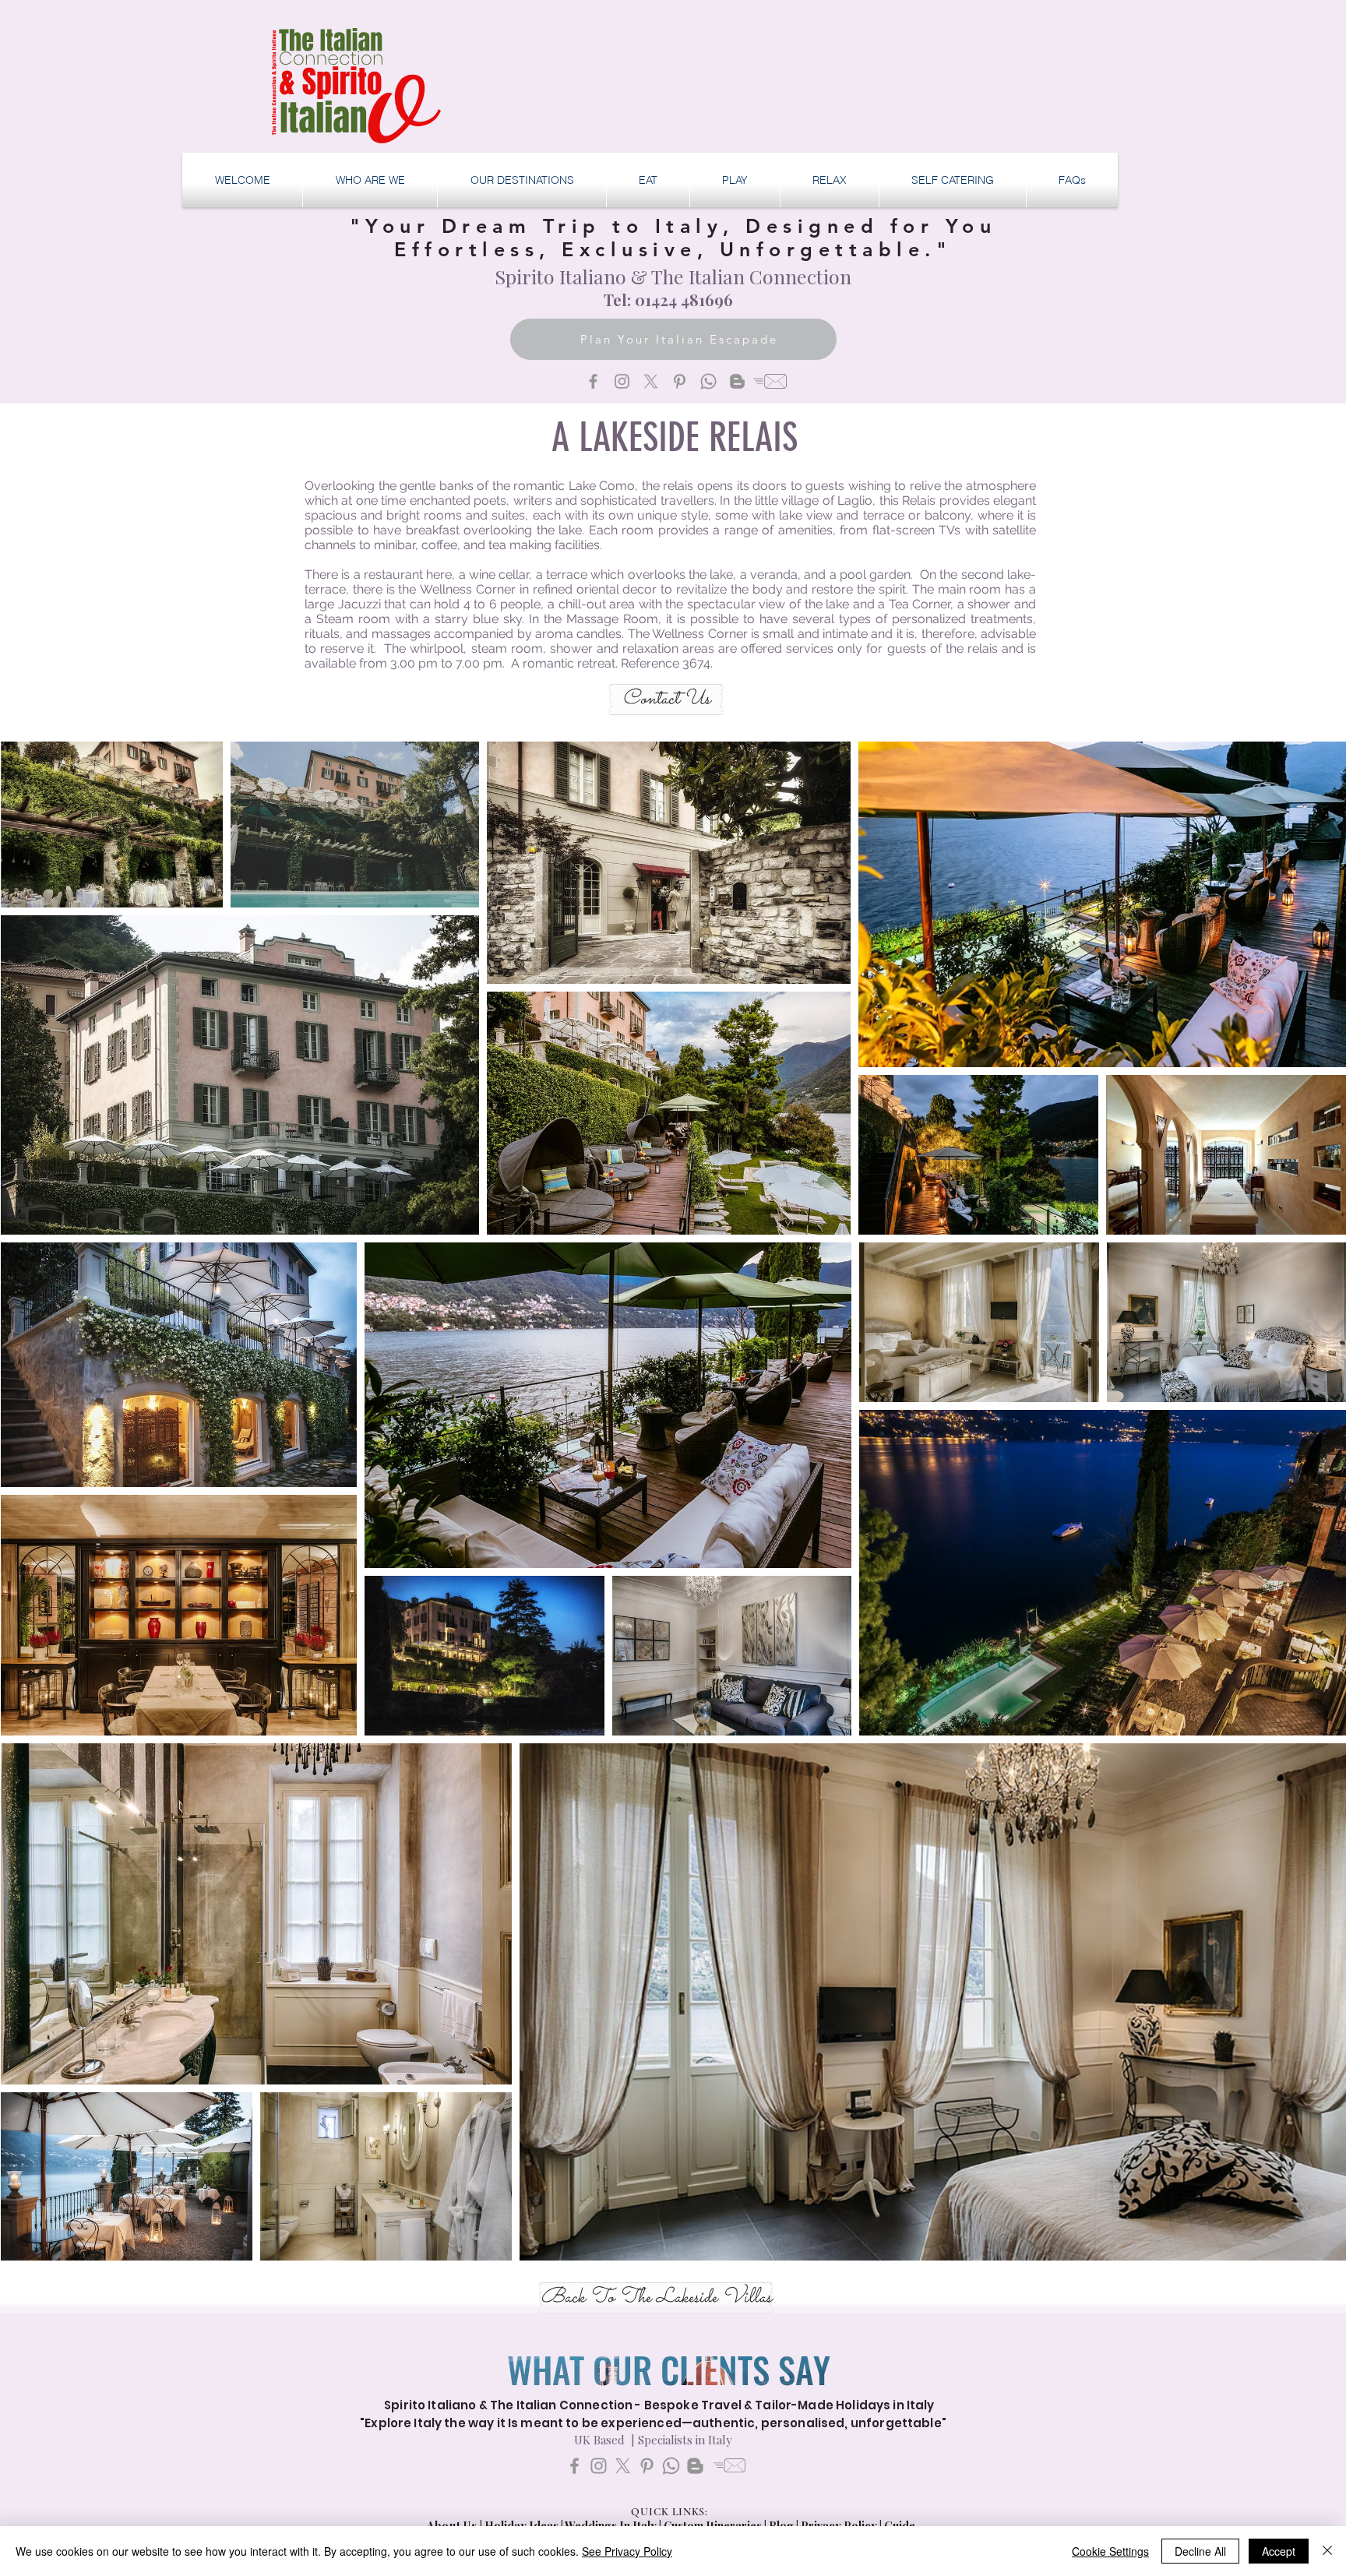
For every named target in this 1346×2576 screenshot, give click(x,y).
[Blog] (737, 381)
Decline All (1200, 2551)
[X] (651, 381)
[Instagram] (622, 381)
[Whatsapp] (708, 381)
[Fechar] (1327, 2551)
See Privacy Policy (627, 2551)
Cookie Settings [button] (1110, 2551)
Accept (1279, 2551)
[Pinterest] (680, 381)
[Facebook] (593, 381)
